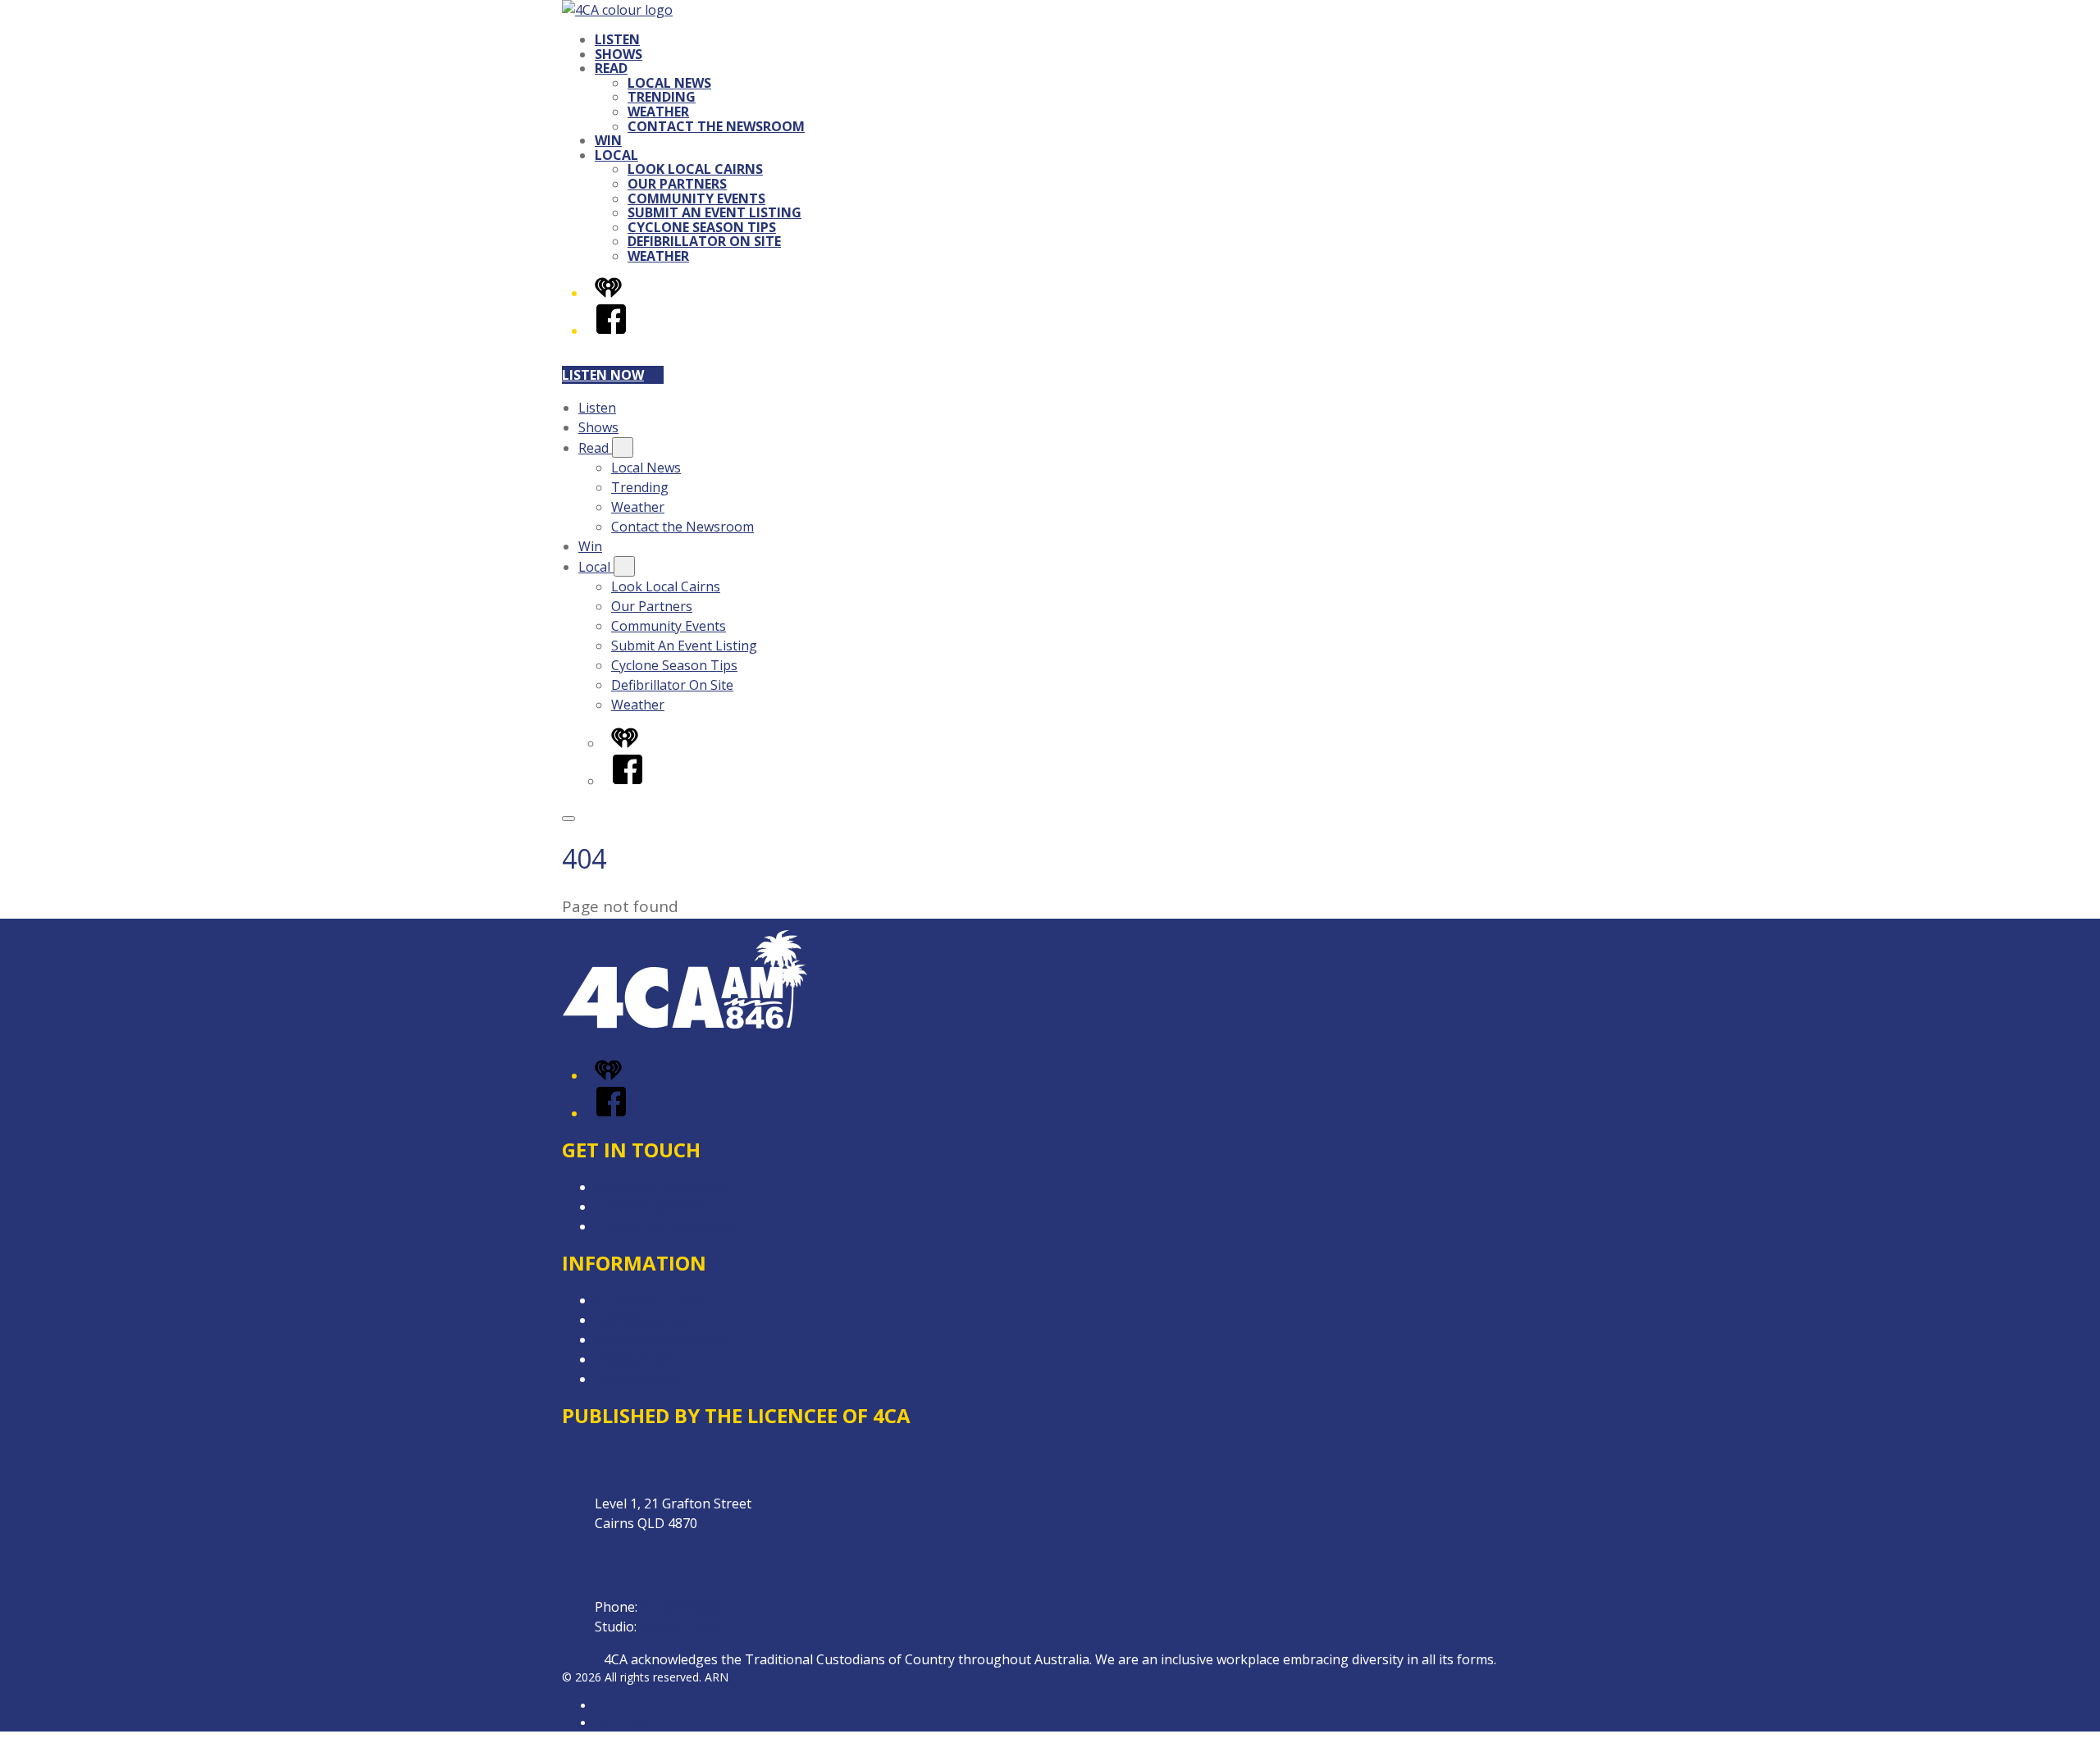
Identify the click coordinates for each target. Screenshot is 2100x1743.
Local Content (637, 1379)
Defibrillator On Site (704, 241)
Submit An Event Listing (714, 212)
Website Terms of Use (663, 1339)
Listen (617, 39)
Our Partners (677, 184)
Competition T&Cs (651, 1300)
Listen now (603, 375)
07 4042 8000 (681, 1607)
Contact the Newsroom (716, 126)
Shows (619, 54)
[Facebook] (611, 331)
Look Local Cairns (695, 169)
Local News (669, 83)
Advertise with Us (648, 1207)
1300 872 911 (680, 1627)
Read (611, 68)
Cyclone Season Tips (702, 227)
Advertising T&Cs (648, 1320)
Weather (658, 112)
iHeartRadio (626, 1723)
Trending (662, 97)
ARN (607, 1706)
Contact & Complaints (661, 1187)
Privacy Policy (636, 1359)
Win (608, 140)
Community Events (696, 198)
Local (616, 155)
